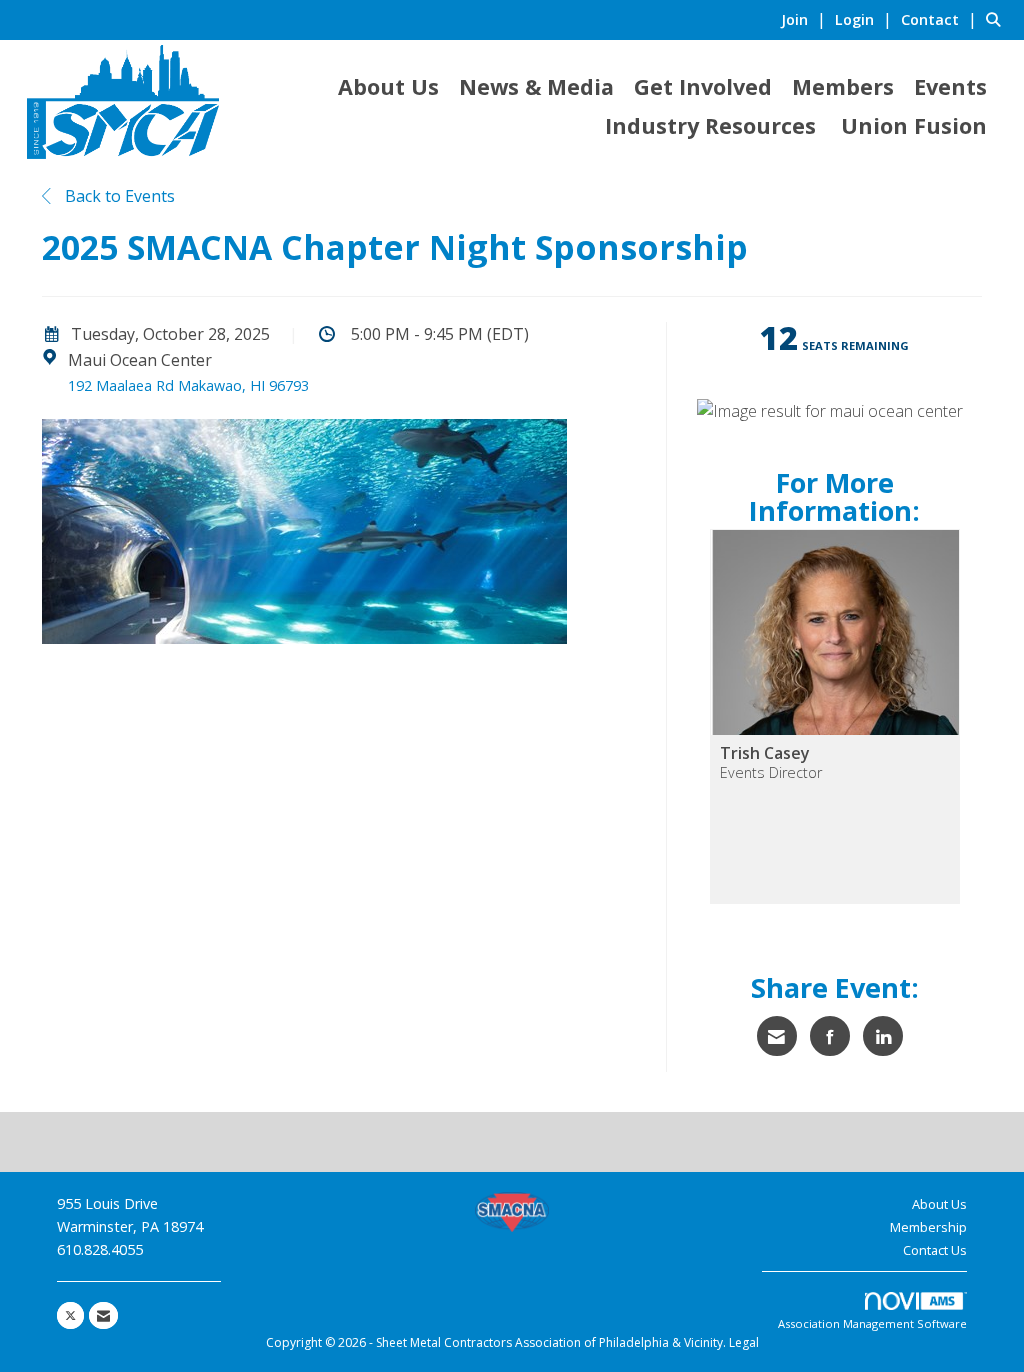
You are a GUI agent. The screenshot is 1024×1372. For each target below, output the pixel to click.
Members (843, 86)
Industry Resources (710, 125)
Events (950, 86)
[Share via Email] (777, 1036)
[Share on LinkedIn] (883, 1036)
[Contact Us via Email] (103, 1315)
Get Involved (703, 86)
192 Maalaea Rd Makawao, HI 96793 (188, 385)
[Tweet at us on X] (70, 1315)
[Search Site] (997, 19)
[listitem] (806, 19)
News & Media (536, 86)
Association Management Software (872, 1323)
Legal (744, 1342)
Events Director (771, 772)
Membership (928, 1227)
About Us (388, 86)
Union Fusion (914, 125)
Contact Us (935, 1250)
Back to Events (118, 196)
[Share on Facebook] (830, 1036)
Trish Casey (765, 753)
